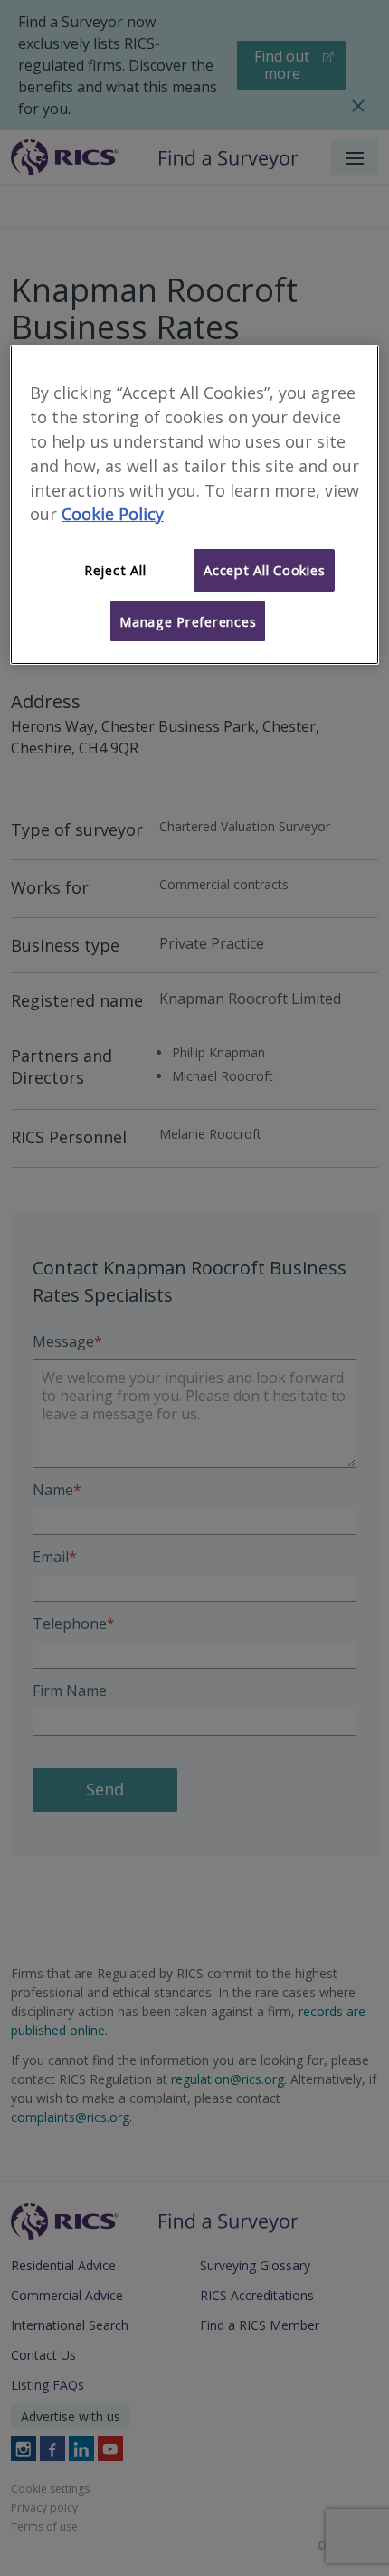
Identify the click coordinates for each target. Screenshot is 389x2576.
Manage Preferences (188, 621)
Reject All (115, 570)
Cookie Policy (113, 514)
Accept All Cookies (264, 570)
